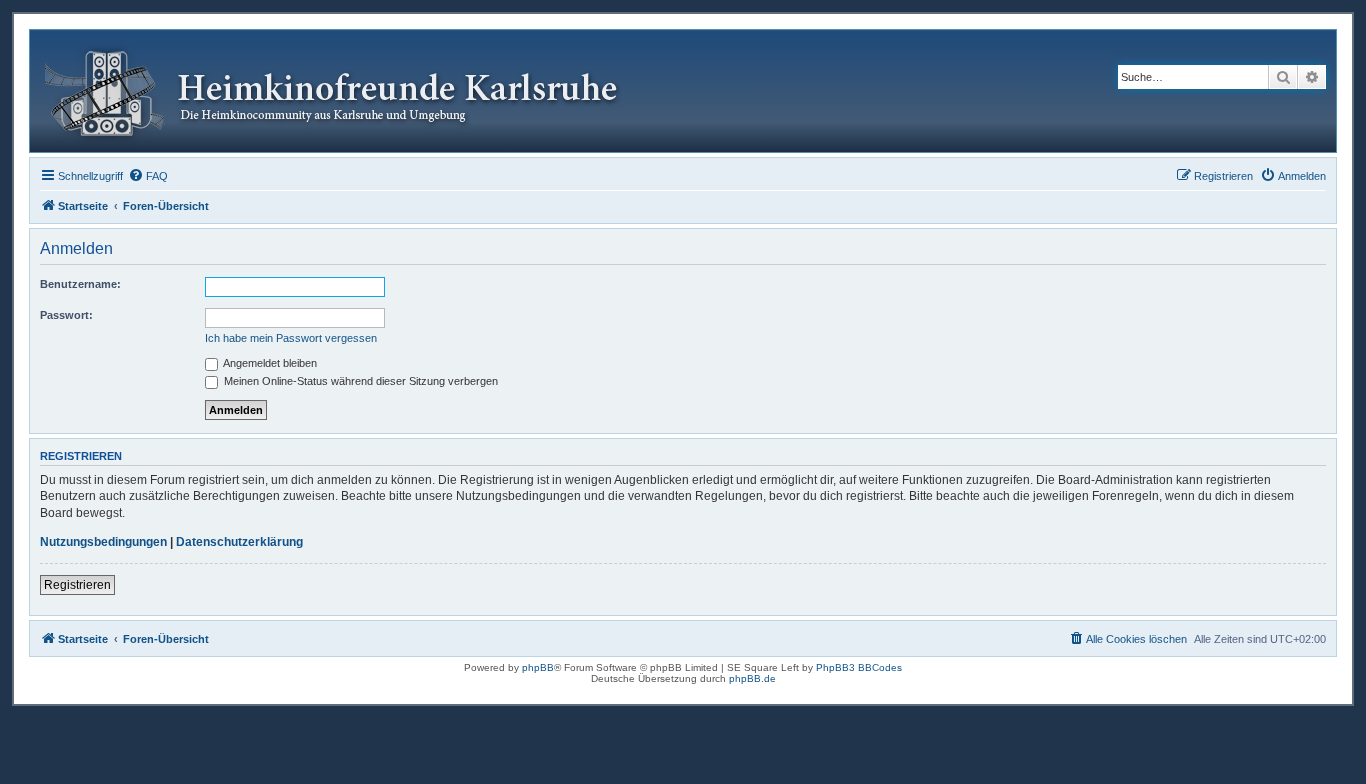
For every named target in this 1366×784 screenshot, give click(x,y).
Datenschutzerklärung (239, 542)
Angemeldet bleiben (269, 363)
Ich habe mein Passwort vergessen (291, 338)
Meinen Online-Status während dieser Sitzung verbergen (359, 381)
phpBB (538, 667)
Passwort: (66, 315)
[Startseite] (346, 91)
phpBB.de (752, 678)
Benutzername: (80, 284)
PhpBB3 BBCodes (859, 667)
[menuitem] (148, 176)
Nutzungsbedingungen (103, 542)
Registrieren (77, 585)
